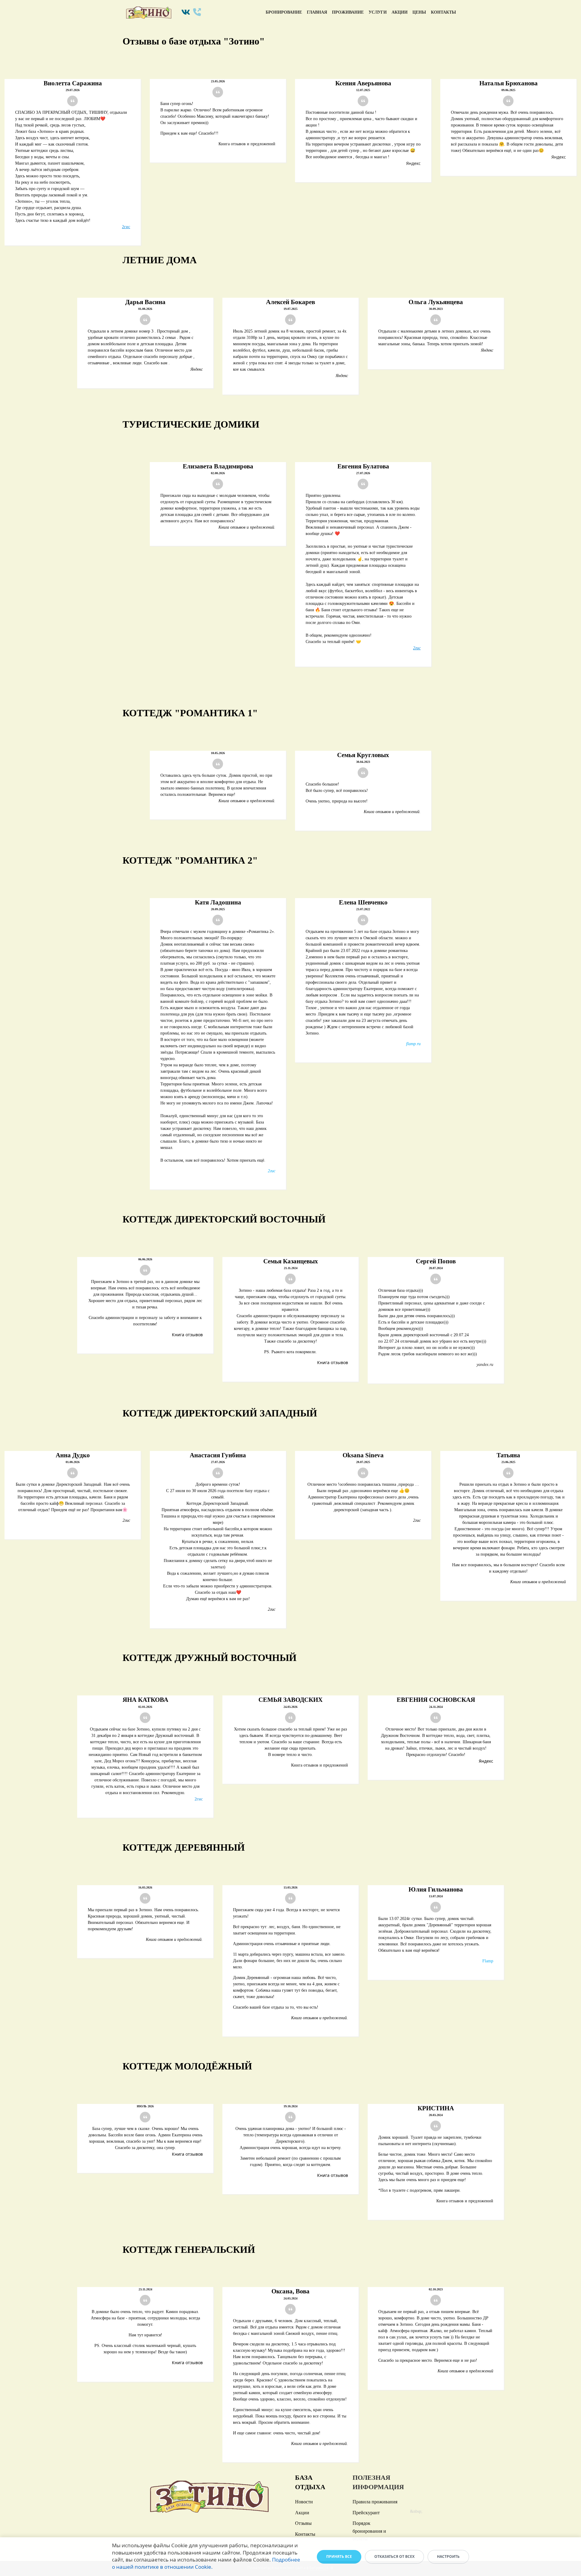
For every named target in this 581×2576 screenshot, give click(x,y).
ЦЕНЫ (419, 12)
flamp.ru (413, 1044)
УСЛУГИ (378, 12)
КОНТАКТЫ (443, 12)
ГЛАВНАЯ (317, 12)
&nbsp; (416, 2511)
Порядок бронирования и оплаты (369, 2531)
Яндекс (413, 163)
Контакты (305, 2534)
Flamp (488, 1961)
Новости (304, 2502)
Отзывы (303, 2523)
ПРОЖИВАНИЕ (348, 12)
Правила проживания (375, 2502)
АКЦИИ (400, 12)
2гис (126, 227)
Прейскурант (366, 2513)
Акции (302, 2513)
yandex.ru (485, 1365)
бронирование (284, 12)
